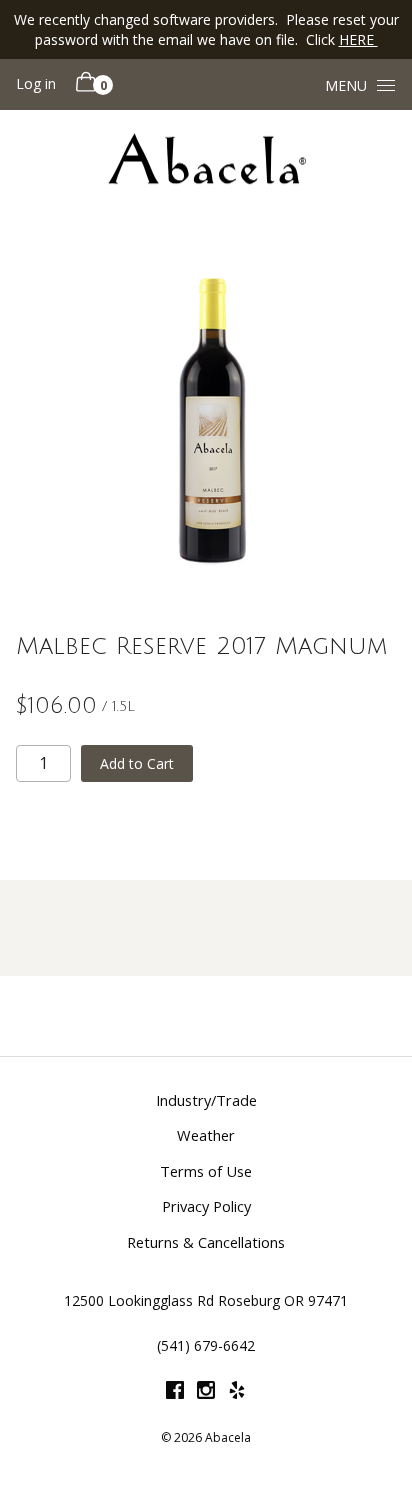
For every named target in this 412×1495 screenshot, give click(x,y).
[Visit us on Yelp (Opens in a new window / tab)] (237, 1393)
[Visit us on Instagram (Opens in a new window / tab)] (206, 1393)
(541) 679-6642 (206, 1345)
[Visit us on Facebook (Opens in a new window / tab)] (175, 1393)
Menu (346, 85)
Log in (36, 83)
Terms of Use (206, 1171)
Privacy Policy (206, 1206)
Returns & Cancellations (206, 1242)
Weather (206, 1135)
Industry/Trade (206, 1100)
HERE (358, 39)
